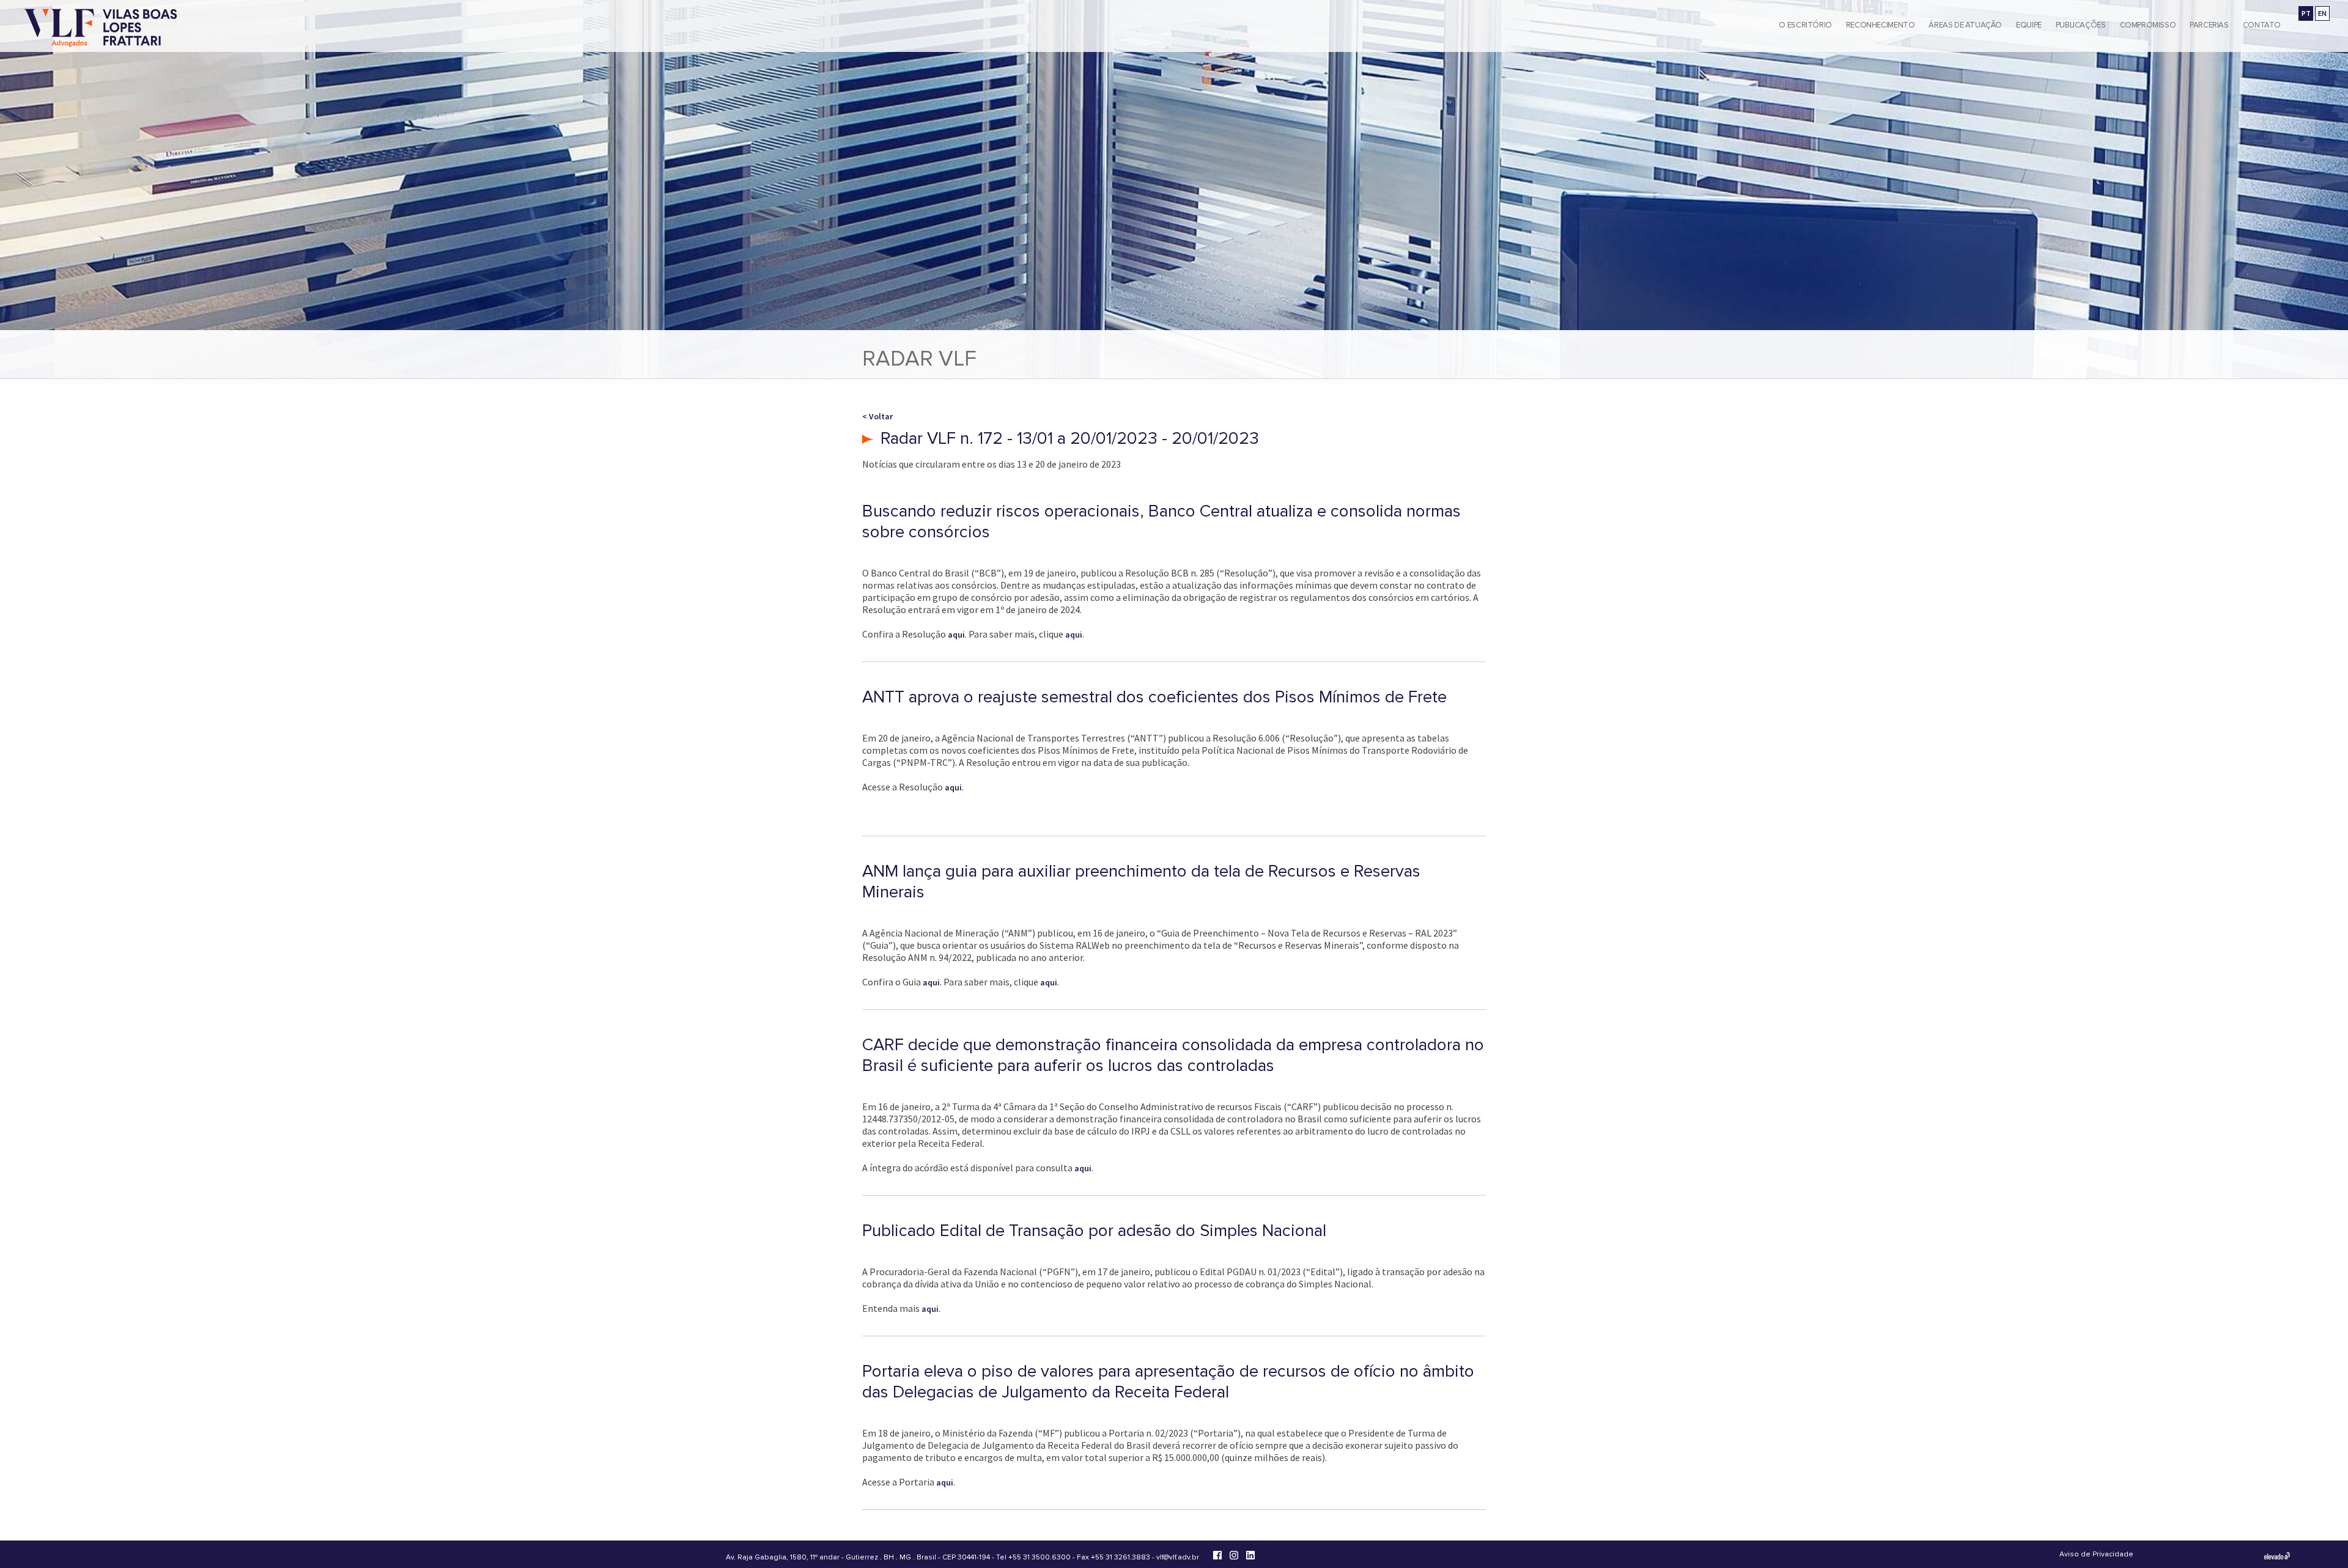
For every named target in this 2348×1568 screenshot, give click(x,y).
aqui (956, 635)
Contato (2262, 25)
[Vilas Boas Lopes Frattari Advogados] (101, 29)
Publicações (2081, 25)
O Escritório (1805, 25)
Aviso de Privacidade (2096, 1554)
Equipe (2029, 25)
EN (2322, 13)
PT (2306, 13)
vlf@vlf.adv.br (1178, 1557)
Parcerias (2209, 25)
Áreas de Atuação (1965, 25)
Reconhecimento (1881, 25)
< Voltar (877, 416)
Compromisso (2148, 25)
